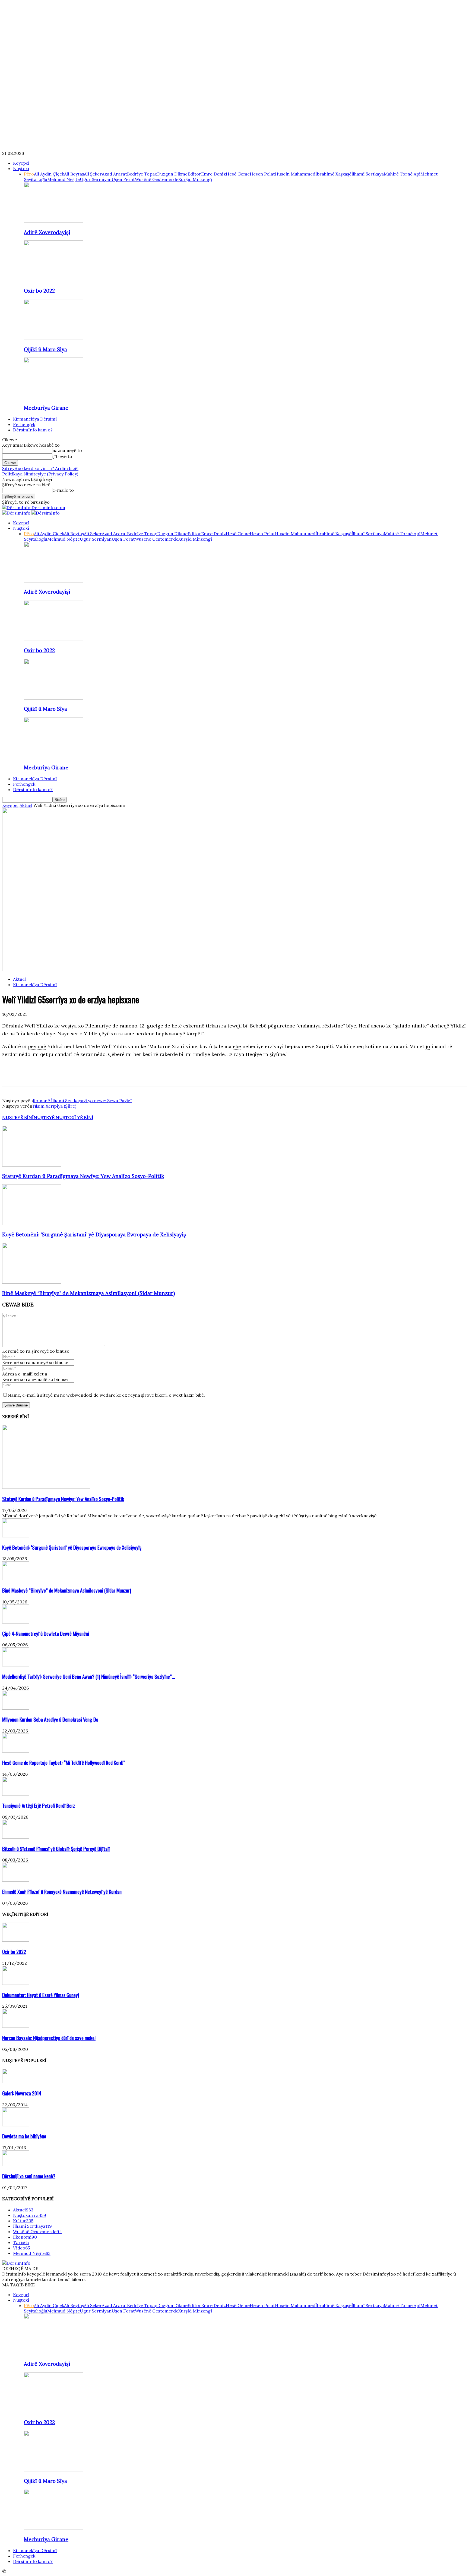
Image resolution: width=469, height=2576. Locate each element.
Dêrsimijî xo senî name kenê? (29, 2176)
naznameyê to (67, 450)
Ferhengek (24, 424)
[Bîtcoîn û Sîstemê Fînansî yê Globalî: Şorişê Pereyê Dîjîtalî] (16, 1837)
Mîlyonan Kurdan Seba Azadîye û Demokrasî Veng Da (50, 1719)
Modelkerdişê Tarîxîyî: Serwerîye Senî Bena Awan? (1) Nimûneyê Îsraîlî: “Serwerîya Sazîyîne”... (89, 1676)
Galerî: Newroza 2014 (22, 2093)
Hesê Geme (238, 174)
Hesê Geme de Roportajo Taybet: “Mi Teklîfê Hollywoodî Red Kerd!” (64, 1762)
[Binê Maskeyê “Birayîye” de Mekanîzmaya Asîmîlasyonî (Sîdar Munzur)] (32, 1282)
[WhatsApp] (50, 1075)
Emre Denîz (213, 174)
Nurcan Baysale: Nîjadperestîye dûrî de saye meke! (49, 2038)
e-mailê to (63, 490)
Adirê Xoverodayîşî (47, 232)
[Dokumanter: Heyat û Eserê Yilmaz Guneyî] (16, 1983)
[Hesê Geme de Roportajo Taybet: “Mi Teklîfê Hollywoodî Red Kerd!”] (16, 1751)
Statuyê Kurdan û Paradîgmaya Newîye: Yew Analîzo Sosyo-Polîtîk (83, 1176)
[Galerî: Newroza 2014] (16, 2082)
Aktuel (26, 805)
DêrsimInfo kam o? (33, 430)
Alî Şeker (93, 174)
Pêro (29, 174)
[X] (31, 1075)
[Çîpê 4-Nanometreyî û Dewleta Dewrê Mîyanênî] (16, 1622)
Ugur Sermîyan (96, 179)
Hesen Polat (262, 174)
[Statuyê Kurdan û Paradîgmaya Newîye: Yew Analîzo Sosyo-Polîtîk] (32, 1165)
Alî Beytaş (74, 174)
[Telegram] (70, 1075)
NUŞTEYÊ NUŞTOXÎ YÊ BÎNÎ (64, 1117)
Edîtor (194, 174)
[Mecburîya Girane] (53, 397)
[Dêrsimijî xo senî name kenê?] (16, 2164)
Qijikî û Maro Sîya (45, 349)
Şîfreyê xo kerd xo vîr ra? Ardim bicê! (40, 468)
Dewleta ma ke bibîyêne (24, 2136)
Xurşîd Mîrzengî (195, 179)
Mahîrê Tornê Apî (402, 174)
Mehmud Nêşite (64, 179)
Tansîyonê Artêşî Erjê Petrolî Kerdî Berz (39, 1805)
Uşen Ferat (123, 179)
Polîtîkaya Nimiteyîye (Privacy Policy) (40, 474)
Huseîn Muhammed (295, 174)
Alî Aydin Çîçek (49, 174)
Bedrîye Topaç (142, 174)
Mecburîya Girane (46, 408)
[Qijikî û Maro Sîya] (53, 338)
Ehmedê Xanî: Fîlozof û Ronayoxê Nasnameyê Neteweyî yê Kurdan (62, 1892)
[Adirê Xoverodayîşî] (53, 221)
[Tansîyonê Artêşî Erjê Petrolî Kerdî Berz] (16, 1794)
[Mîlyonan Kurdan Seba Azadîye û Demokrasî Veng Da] (16, 1708)
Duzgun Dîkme (172, 174)
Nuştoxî (21, 168)
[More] (89, 1075)
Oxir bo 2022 (39, 291)
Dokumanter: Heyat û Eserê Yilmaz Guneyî (41, 1995)
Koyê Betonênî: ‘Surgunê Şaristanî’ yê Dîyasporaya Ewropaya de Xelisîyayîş (94, 1234)
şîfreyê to (62, 456)
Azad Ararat (114, 174)
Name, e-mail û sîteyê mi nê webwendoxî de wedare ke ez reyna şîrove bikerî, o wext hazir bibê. (106, 1395)
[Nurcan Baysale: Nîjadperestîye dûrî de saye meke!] (16, 2026)
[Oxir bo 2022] (53, 280)
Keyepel (21, 163)
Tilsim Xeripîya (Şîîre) (54, 1106)
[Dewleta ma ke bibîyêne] (16, 2125)
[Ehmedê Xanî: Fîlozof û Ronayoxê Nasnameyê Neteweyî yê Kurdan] (16, 1880)
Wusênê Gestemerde (157, 179)
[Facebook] (11, 1075)
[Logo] (17, 513)
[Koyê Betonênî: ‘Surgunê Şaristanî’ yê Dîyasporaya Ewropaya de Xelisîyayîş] (32, 1223)
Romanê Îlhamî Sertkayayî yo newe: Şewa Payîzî (82, 1101)
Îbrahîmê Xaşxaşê (333, 174)
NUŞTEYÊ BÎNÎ (18, 1117)
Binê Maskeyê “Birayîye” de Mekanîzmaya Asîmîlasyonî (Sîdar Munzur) (89, 1293)
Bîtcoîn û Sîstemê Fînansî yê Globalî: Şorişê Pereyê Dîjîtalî (56, 1849)
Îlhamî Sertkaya (368, 174)
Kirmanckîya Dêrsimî (35, 419)
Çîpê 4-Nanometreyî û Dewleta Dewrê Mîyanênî (46, 1633)
